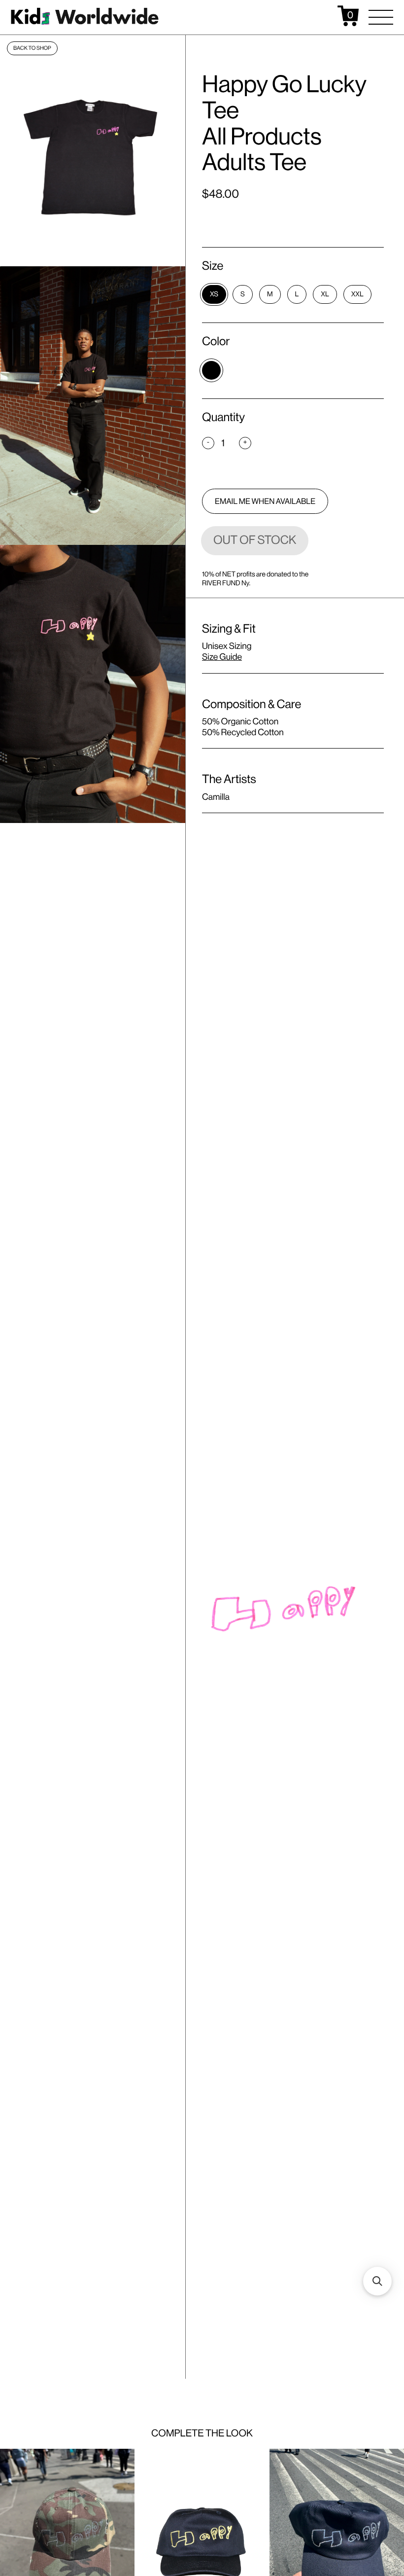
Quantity (223, 417)
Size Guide (222, 657)
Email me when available (265, 501)
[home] (85, 16)
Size (213, 266)
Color (216, 341)
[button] (381, 17)
